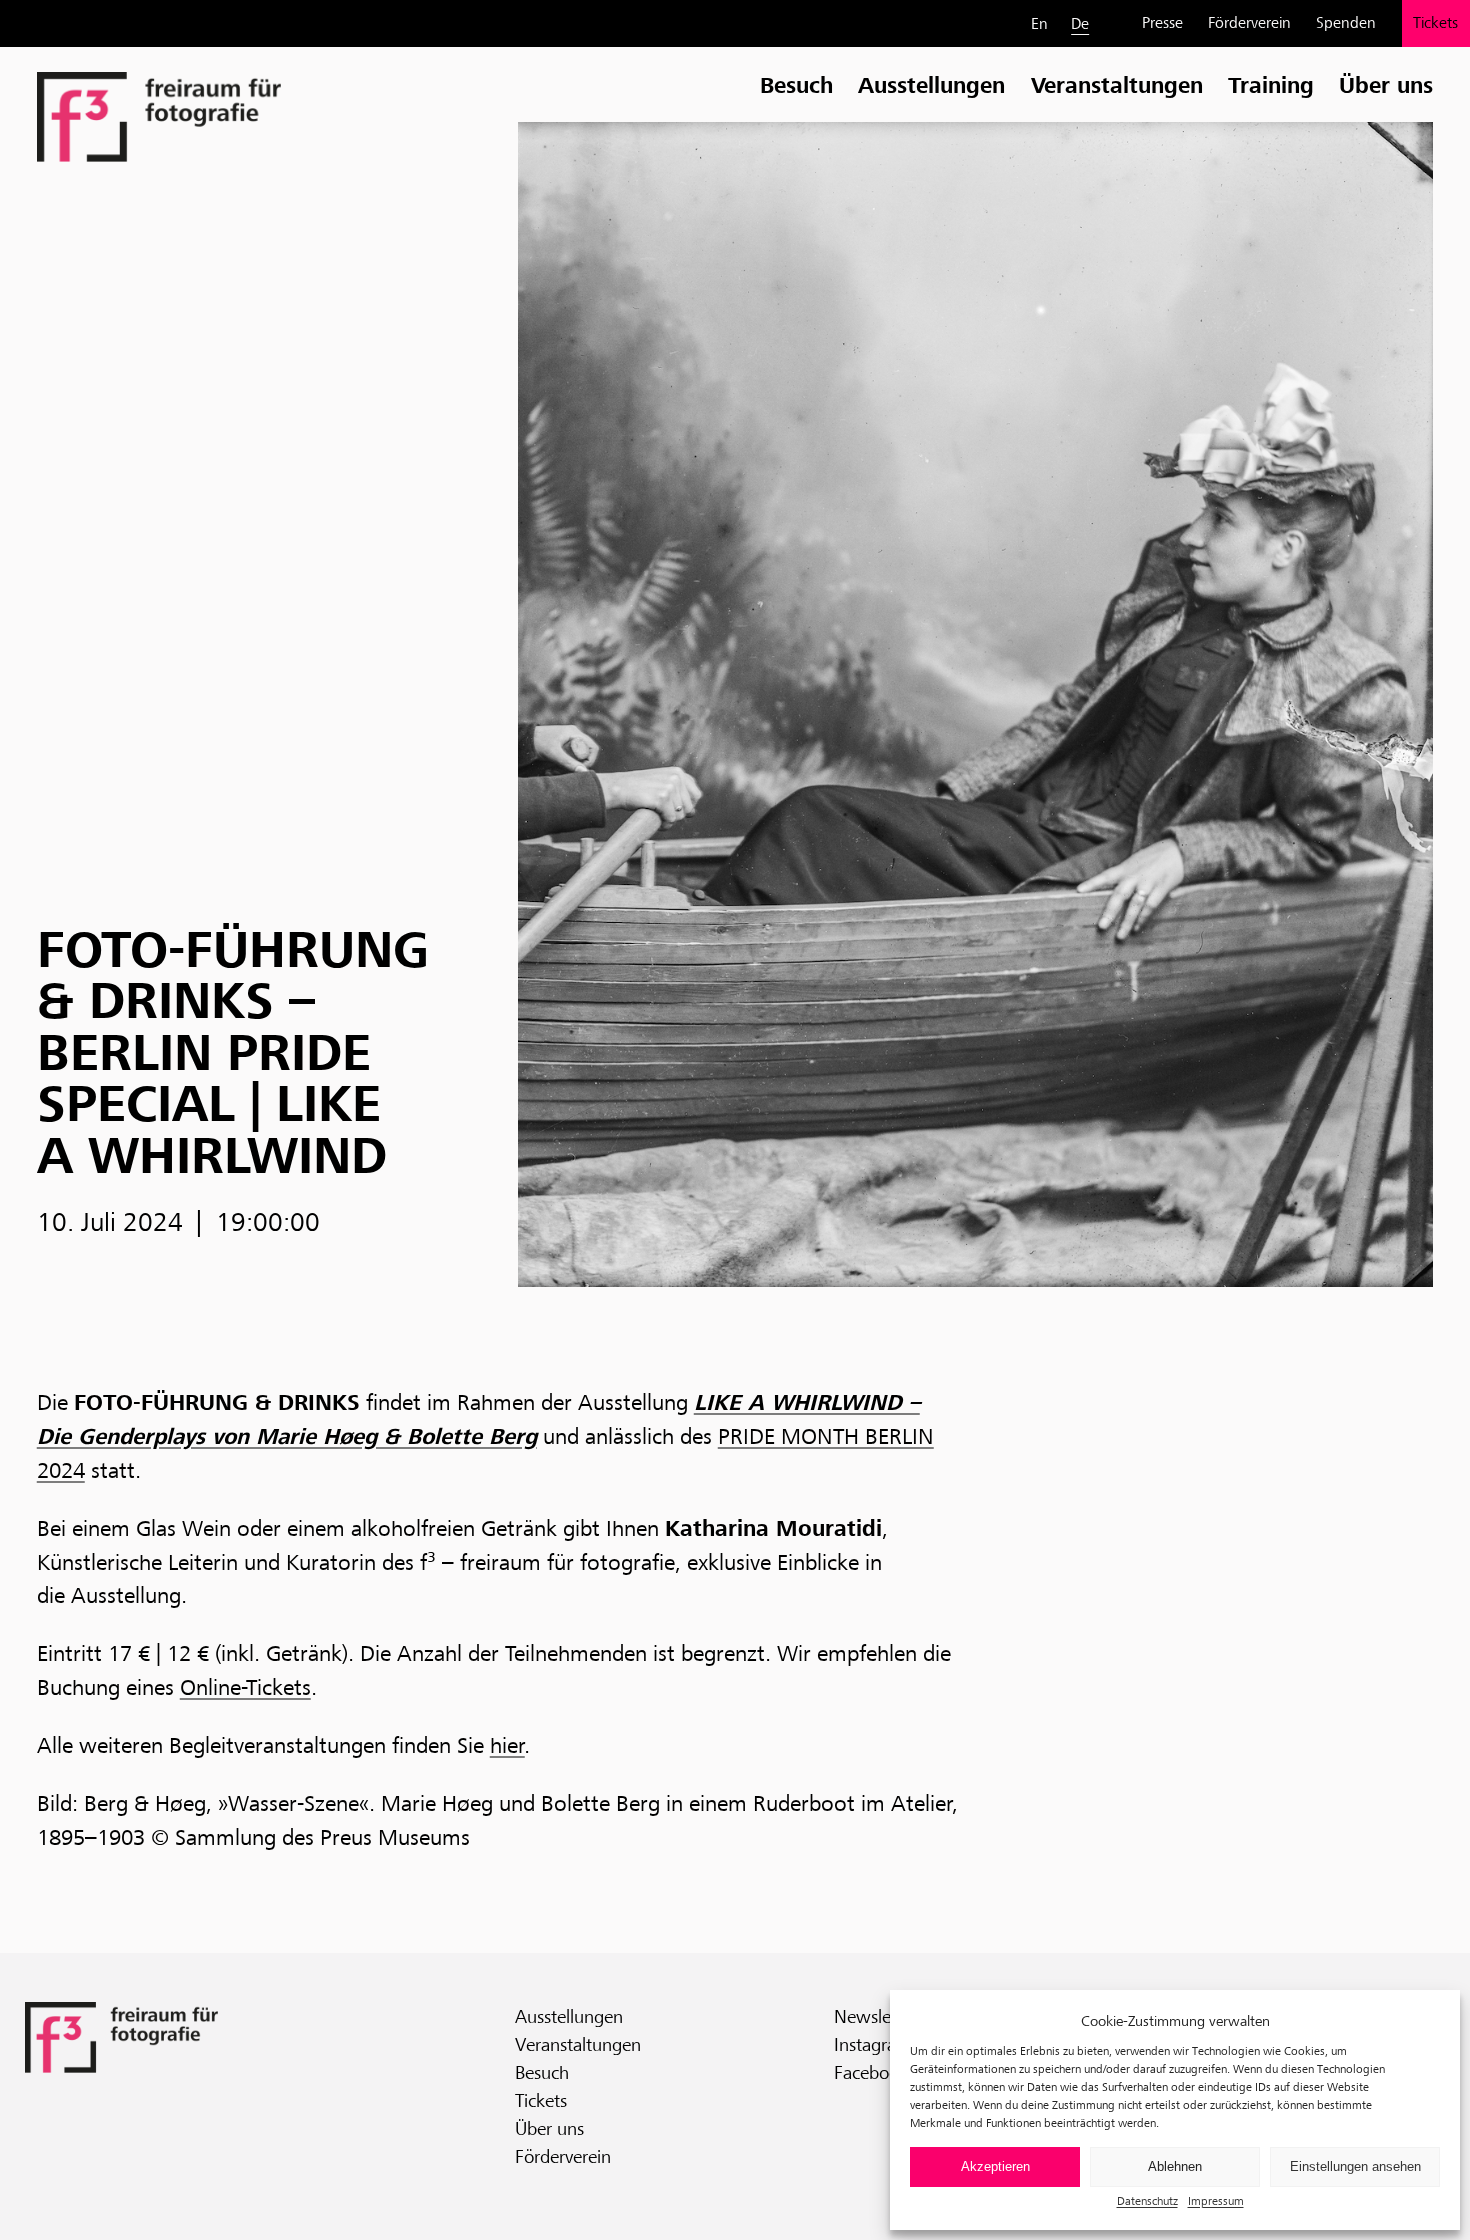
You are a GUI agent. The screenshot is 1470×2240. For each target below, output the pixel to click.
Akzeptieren (995, 2166)
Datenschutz (1147, 2200)
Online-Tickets (245, 1687)
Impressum (1216, 2200)
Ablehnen (1175, 2166)
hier (507, 1745)
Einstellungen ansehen (1355, 2166)
